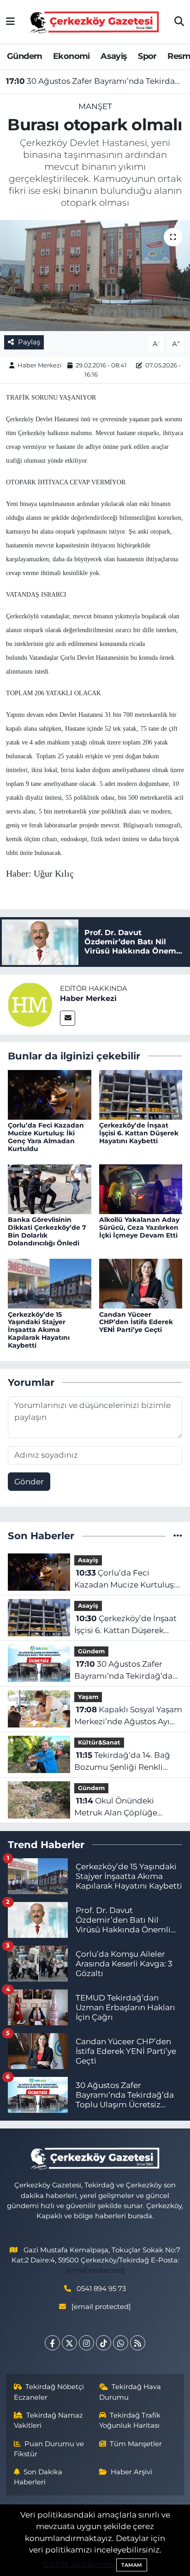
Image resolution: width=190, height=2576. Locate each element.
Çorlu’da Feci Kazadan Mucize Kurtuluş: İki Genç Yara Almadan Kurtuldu (46, 1137)
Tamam (132, 2565)
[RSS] (138, 2343)
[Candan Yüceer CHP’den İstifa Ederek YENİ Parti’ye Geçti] (141, 1283)
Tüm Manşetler (136, 2444)
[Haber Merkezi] (30, 1004)
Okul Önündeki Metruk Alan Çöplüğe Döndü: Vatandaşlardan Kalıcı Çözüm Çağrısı (121, 1807)
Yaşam (88, 1697)
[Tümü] (178, 1535)
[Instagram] (86, 2343)
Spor (147, 56)
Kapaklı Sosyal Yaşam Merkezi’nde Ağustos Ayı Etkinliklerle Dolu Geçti (128, 1716)
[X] (69, 2343)
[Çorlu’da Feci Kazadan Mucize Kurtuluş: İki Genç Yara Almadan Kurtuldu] (50, 1094)
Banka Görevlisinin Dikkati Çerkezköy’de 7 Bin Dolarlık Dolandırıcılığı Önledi (47, 1231)
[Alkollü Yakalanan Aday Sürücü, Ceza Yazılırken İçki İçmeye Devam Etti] (141, 1188)
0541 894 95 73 (101, 2289)
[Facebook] (52, 2343)
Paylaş (29, 342)
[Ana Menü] (10, 22)
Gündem (24, 56)
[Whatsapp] (121, 2343)
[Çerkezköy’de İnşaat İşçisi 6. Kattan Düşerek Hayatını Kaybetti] (141, 1094)
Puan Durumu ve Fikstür (49, 2449)
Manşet (95, 106)
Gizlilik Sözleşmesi (79, 2564)
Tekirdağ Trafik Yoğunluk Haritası (130, 2420)
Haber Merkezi (40, 365)
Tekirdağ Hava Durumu (130, 2392)
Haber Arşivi (131, 2472)
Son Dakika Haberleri (38, 2477)
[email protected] (95, 2270)
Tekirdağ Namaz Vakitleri (49, 2420)
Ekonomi (71, 56)
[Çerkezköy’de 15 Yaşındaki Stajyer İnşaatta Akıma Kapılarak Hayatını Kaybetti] (50, 1283)
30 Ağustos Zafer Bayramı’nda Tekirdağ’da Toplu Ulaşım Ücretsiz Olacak (95, 81)
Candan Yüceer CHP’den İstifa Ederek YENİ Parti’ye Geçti (136, 1322)
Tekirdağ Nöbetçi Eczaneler (49, 2392)
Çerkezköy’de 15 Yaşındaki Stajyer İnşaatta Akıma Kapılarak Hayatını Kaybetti (39, 1330)
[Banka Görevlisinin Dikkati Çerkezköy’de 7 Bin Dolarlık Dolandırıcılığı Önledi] (50, 1188)
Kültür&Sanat (99, 1742)
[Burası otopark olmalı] (95, 276)
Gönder (29, 1482)
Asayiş (114, 56)
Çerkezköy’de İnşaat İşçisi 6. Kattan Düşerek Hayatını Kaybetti (139, 1133)
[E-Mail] (68, 1018)
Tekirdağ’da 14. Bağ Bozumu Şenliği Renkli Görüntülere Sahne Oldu (122, 1762)
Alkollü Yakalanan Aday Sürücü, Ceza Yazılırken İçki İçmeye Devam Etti (139, 1227)
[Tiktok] (104, 2343)
